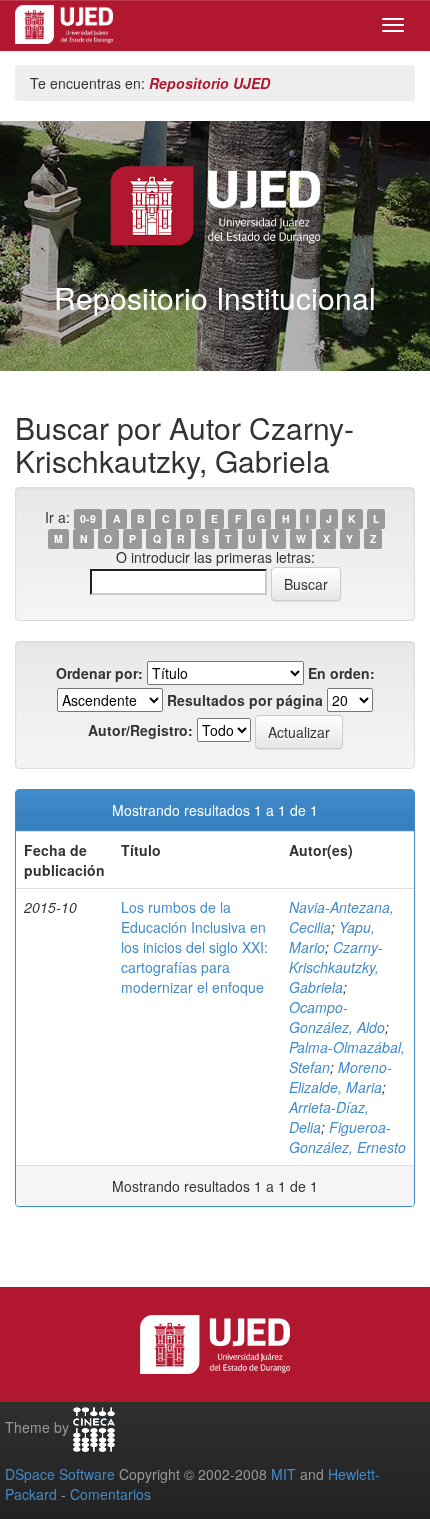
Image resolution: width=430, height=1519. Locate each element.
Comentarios (110, 1494)
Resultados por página (245, 700)
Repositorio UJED (209, 83)
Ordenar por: (99, 673)
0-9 (88, 518)
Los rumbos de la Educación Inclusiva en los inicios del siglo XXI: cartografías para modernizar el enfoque (194, 947)
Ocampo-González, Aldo (337, 1017)
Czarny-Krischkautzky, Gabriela (336, 967)
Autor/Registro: (140, 730)
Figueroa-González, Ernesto (347, 1137)
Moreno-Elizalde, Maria (340, 1077)
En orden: (341, 673)
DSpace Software (60, 1474)
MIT (283, 1474)
